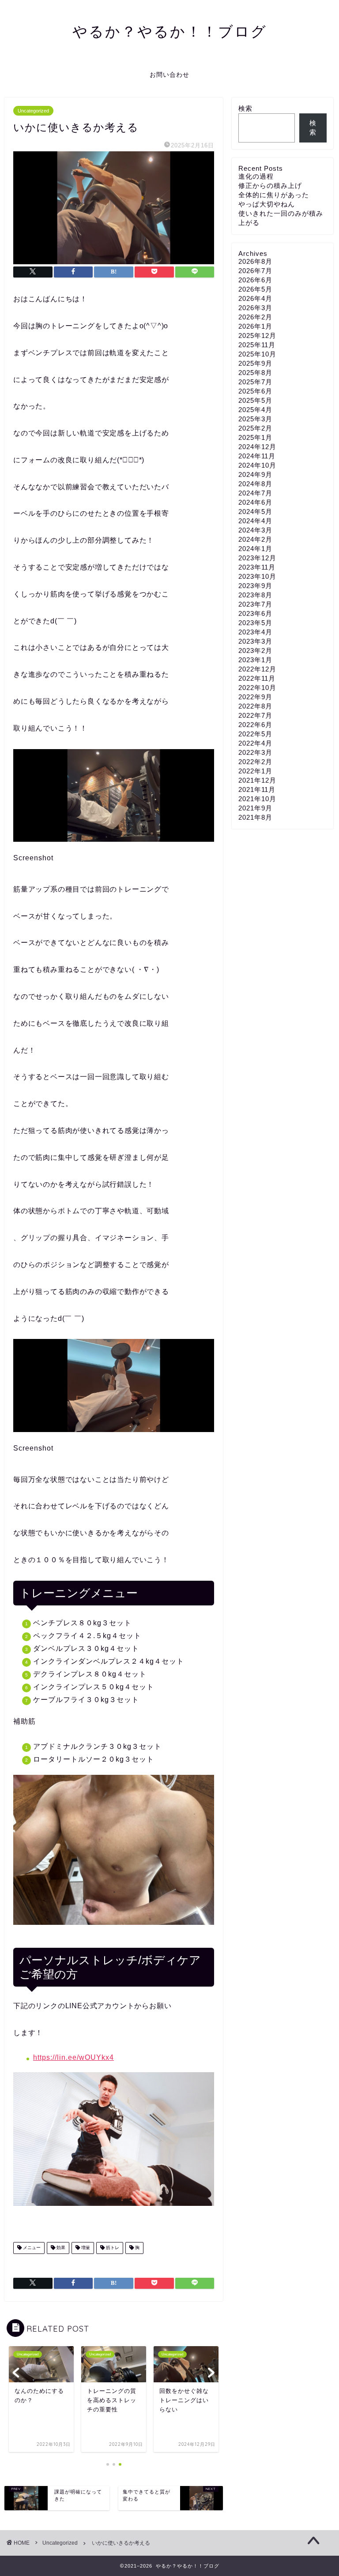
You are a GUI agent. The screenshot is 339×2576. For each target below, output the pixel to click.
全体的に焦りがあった (274, 195)
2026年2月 (255, 317)
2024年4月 (255, 521)
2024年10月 (257, 465)
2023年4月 (255, 632)
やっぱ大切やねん (267, 204)
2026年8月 (255, 261)
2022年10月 (257, 688)
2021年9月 (255, 808)
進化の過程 (256, 176)
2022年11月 (257, 678)
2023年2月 (255, 651)
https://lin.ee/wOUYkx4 (73, 2057)
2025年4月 (255, 410)
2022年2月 (255, 762)
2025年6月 (255, 391)
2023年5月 (255, 623)
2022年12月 (257, 669)
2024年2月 (255, 539)
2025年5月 (255, 400)
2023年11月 (257, 567)
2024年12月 (257, 447)
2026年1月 (255, 326)
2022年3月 (255, 752)
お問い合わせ (169, 75)
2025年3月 (255, 419)
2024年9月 (255, 474)
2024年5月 (255, 512)
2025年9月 (255, 363)
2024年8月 (255, 484)
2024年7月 (255, 493)
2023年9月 (255, 586)
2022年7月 (255, 715)
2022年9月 (255, 697)
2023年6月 (255, 613)
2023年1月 (255, 660)
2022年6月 (255, 725)
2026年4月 (255, 298)
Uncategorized (33, 111)
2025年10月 (257, 354)
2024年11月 (257, 456)
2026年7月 (255, 271)
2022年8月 (255, 706)
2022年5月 (255, 734)
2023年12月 (257, 558)
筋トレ (112, 2248)
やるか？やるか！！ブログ (170, 31)
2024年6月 (255, 502)
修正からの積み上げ (270, 186)
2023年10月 (257, 576)
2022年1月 (255, 771)
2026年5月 (255, 289)
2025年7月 (255, 382)
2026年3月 (255, 308)
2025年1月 (255, 437)
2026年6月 (255, 280)
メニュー (31, 2248)
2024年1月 (255, 549)
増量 (85, 2248)
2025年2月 (255, 428)
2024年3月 (255, 530)
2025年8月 (255, 373)
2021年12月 (257, 780)
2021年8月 (255, 817)
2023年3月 (255, 641)
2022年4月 (255, 743)
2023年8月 (255, 595)
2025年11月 (257, 345)
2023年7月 (255, 604)
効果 (60, 2248)
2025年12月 (257, 336)
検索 (245, 108)
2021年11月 (257, 789)
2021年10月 (257, 799)
